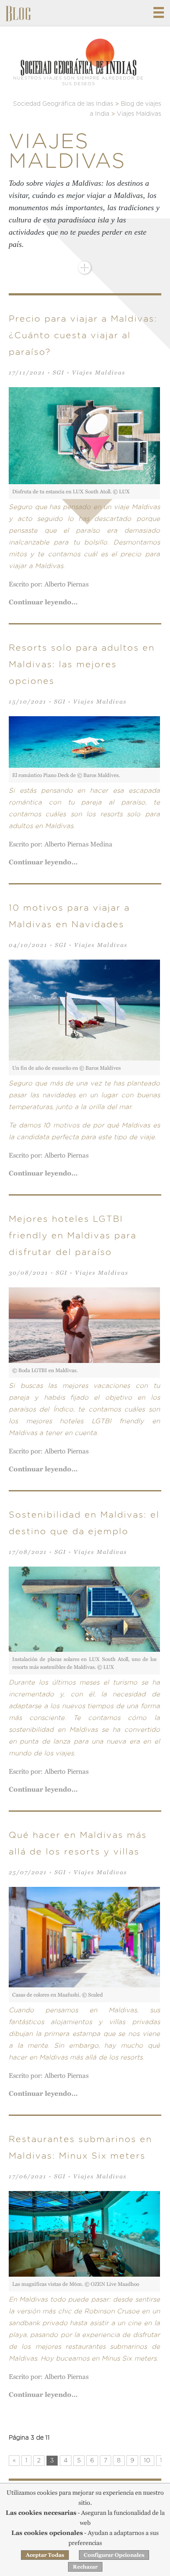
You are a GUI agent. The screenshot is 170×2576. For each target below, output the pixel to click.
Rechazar (85, 2567)
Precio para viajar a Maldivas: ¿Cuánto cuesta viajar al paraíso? (83, 336)
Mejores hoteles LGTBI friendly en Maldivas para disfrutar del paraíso (73, 1236)
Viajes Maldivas (99, 373)
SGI (59, 373)
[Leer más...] (85, 268)
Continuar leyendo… (43, 602)
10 (147, 2461)
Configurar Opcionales (114, 2555)
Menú (159, 12)
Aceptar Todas (45, 2555)
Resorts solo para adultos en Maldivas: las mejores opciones (82, 665)
